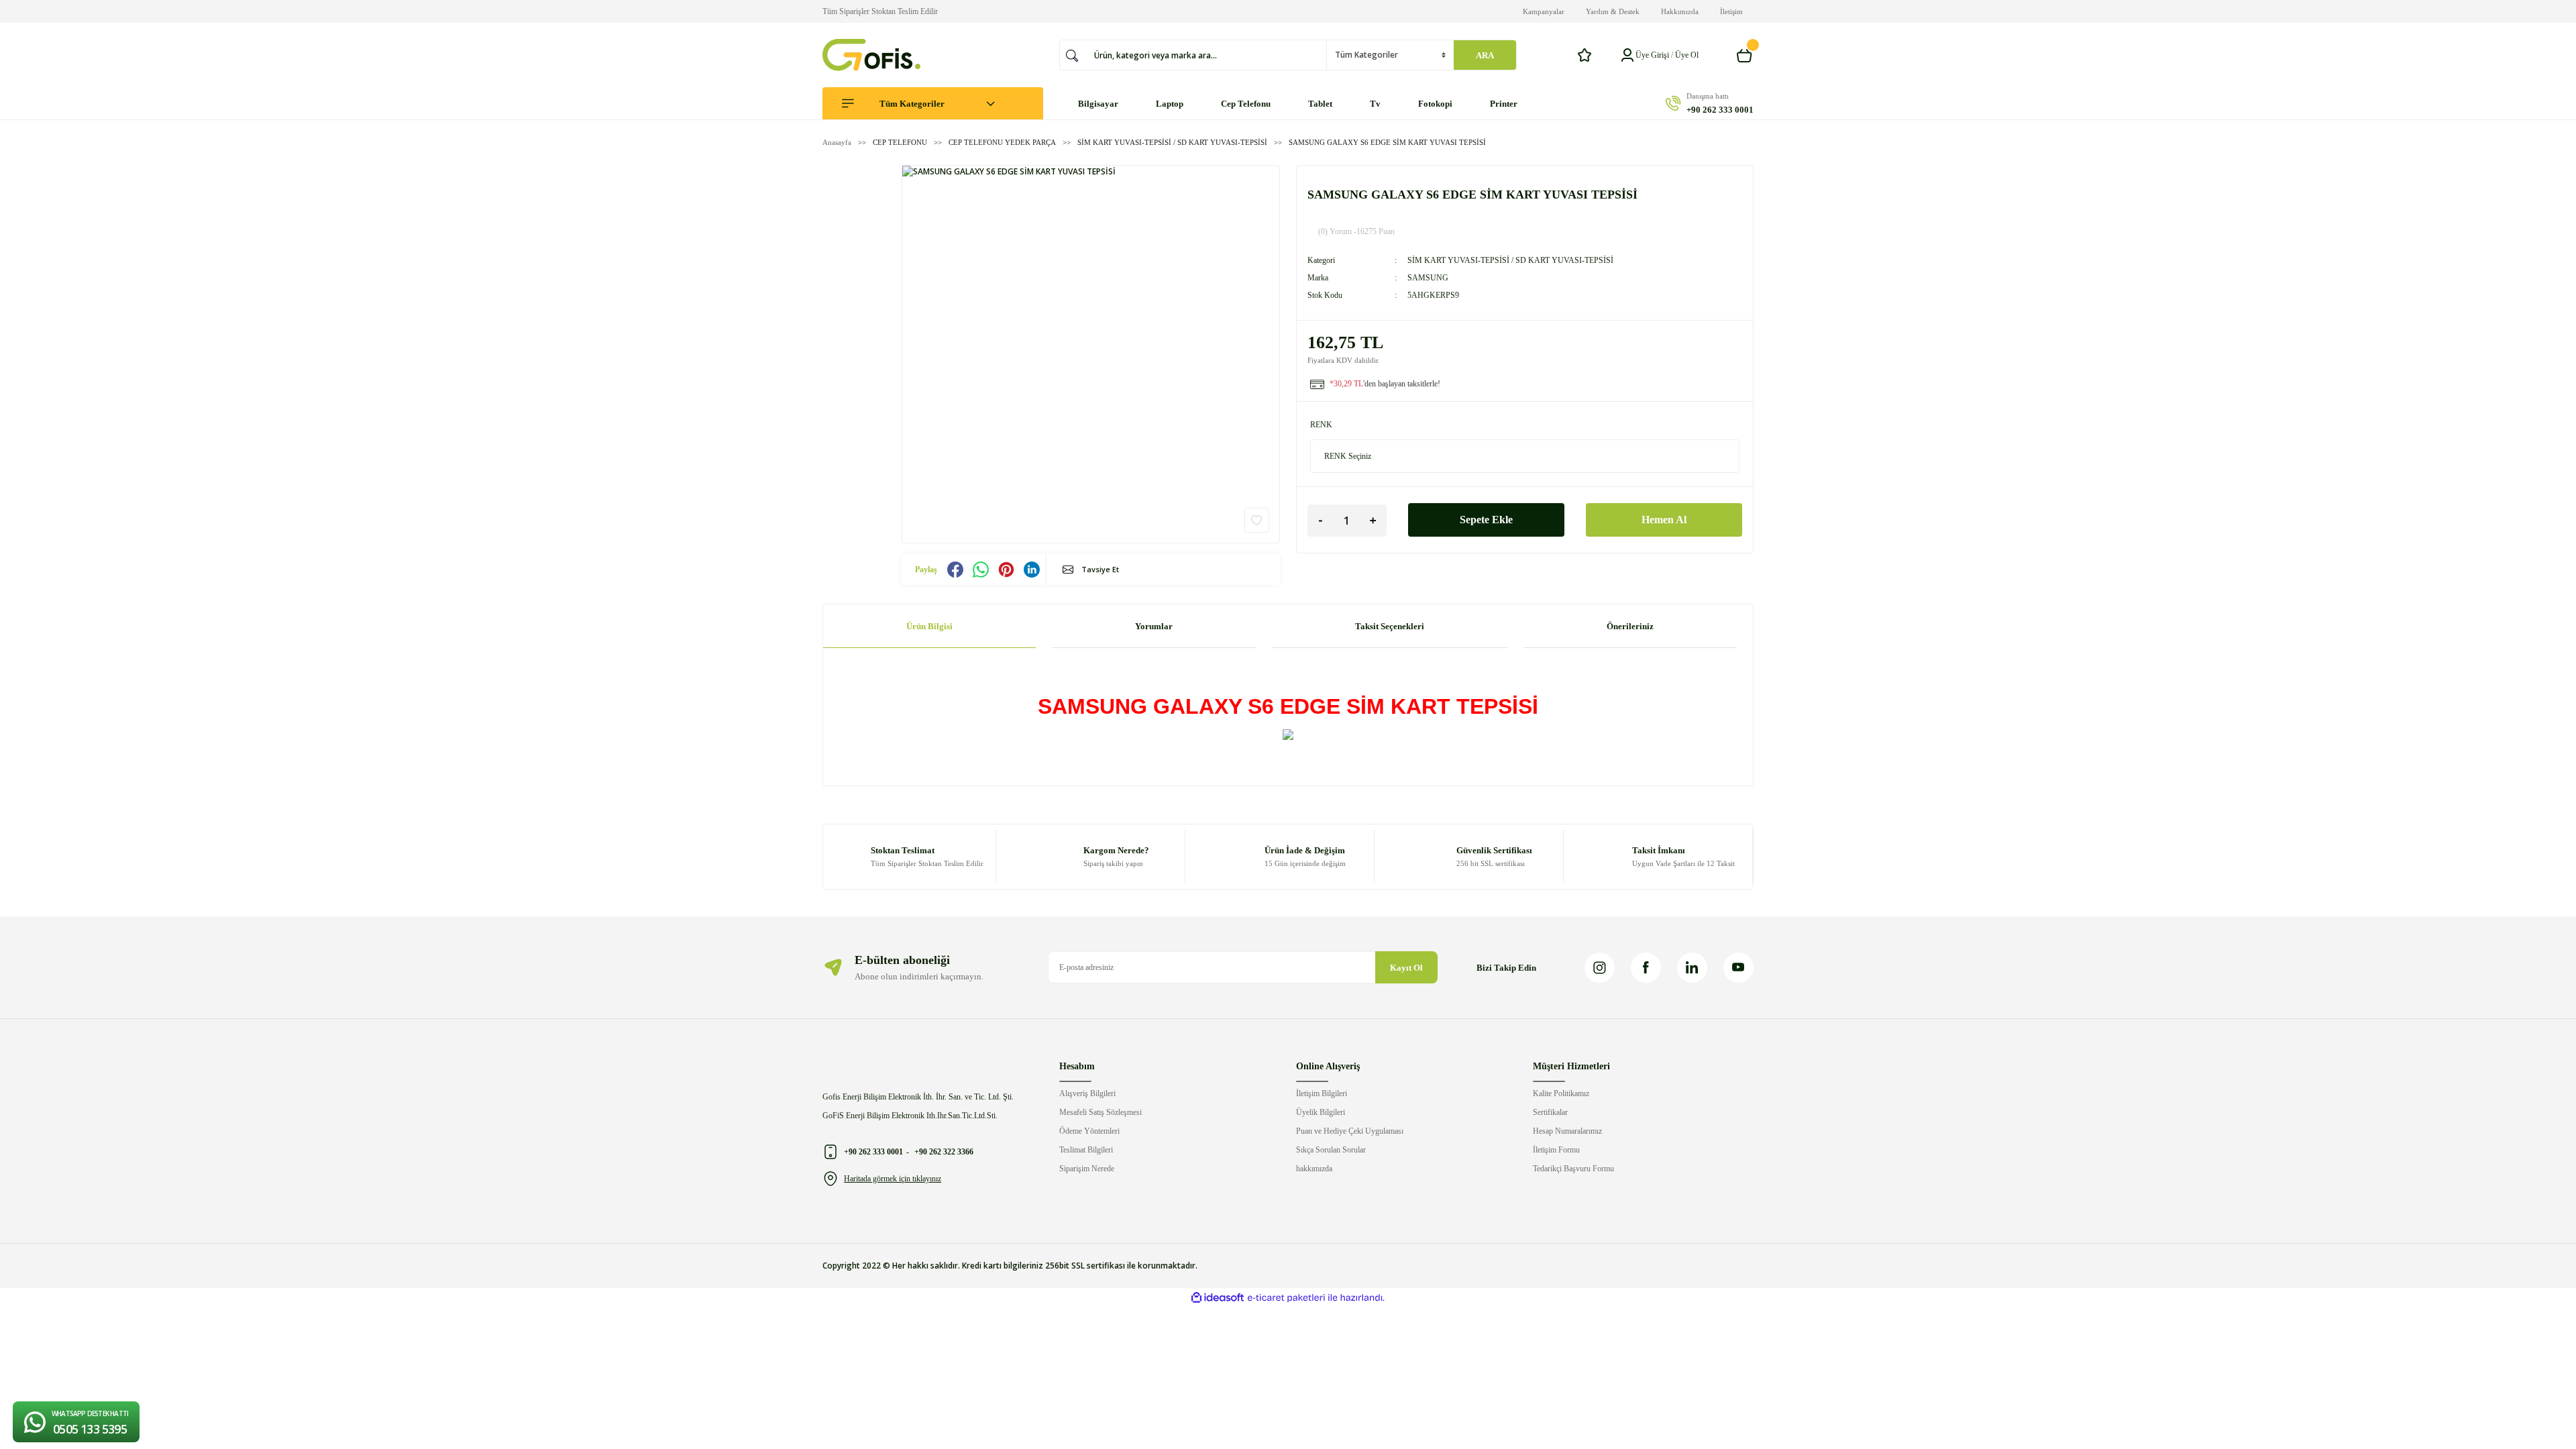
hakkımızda (1314, 1169)
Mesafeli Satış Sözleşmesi (1101, 1112)
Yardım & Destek (1613, 11)
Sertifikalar (1550, 1112)
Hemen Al (1664, 520)
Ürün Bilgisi (929, 626)
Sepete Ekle (1486, 520)
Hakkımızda (1680, 11)
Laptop (1170, 104)
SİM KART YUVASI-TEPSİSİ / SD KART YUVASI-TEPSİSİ (1510, 260)
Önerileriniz (1630, 626)
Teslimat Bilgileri (1086, 1150)
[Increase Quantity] (1373, 521)
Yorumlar (1154, 626)
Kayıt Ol (1406, 968)
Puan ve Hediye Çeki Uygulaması (1350, 1131)
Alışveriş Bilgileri (1087, 1093)
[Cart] (1745, 55)
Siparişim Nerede (1087, 1169)
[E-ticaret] (1286, 1298)
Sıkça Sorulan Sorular (1331, 1150)
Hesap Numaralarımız (1567, 1131)
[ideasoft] (1218, 1298)
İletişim (1731, 11)
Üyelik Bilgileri (1321, 1112)
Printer (1504, 104)
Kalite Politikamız (1561, 1093)
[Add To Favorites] (1257, 520)
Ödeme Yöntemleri (1089, 1131)
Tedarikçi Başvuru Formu (1573, 1169)
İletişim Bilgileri (1322, 1093)
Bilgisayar (1098, 104)
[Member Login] (1627, 55)
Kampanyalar (1544, 11)
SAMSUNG (1428, 278)
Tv (1375, 104)
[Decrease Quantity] (1321, 521)
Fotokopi (1435, 104)
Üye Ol (1687, 55)
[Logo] (871, 55)
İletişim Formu (1556, 1150)
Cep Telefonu (1246, 104)
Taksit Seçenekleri (1390, 626)
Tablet (1320, 104)
